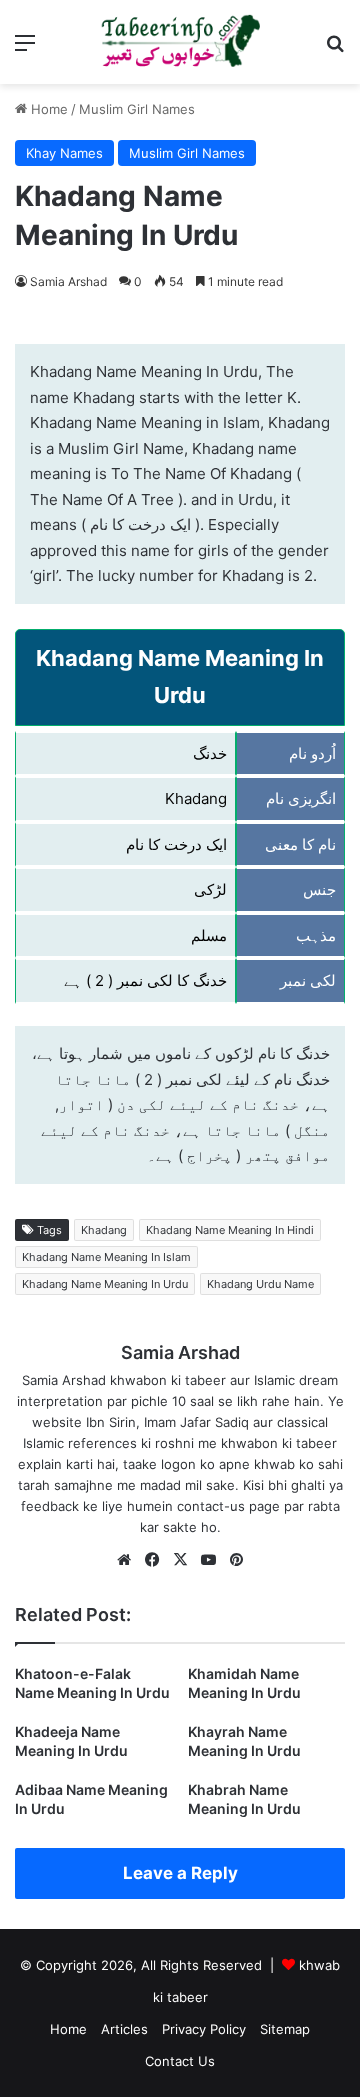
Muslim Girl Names (137, 109)
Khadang (104, 1230)
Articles (124, 2029)
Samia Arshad (68, 281)
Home (47, 109)
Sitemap (285, 2029)
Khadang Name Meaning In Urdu (105, 1284)
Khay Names (64, 153)
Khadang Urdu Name (260, 1284)
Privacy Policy (204, 2029)
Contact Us (180, 2061)
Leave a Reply (180, 1873)
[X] (180, 1560)
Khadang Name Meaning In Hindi (230, 1230)
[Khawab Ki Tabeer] (180, 42)
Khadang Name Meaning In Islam (106, 1257)
